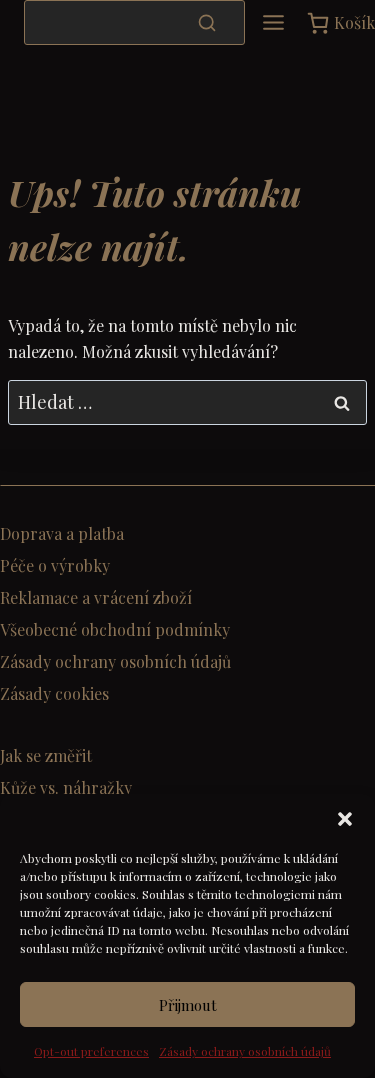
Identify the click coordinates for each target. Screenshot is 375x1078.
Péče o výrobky (55, 565)
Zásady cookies (54, 693)
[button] (345, 819)
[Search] (207, 22)
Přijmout (188, 1005)
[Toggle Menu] (273, 22)
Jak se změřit (46, 755)
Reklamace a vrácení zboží (96, 597)
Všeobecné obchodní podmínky (115, 629)
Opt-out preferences (91, 1051)
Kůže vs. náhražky (66, 787)
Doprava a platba (62, 533)
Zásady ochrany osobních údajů (245, 1051)
